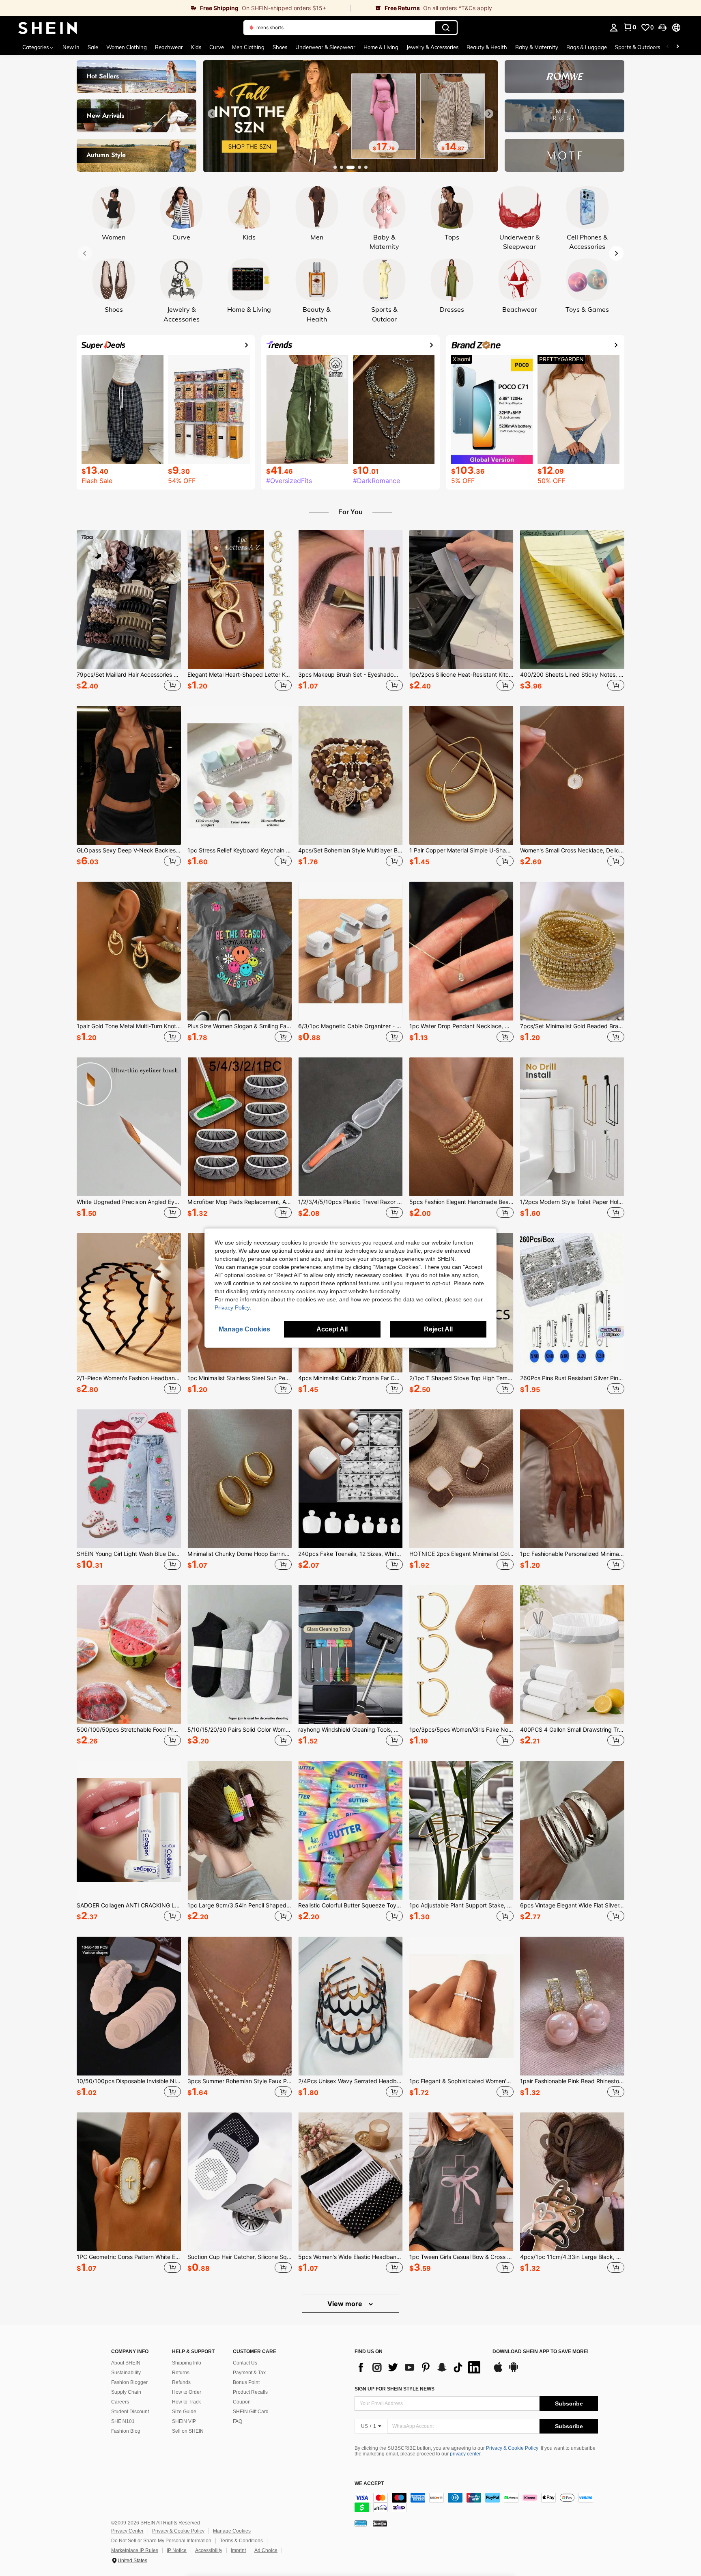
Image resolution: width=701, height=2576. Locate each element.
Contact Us (245, 2363)
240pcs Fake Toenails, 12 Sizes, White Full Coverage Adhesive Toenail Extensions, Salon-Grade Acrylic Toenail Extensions (350, 1554)
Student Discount (130, 2412)
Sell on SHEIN (188, 2431)
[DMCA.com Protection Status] (380, 2523)
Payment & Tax (249, 2373)
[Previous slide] (212, 114)
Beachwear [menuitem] (169, 47)
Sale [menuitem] (93, 47)
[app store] (498, 2371)
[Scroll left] (668, 47)
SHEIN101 (123, 2421)
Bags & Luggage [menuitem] (587, 47)
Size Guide (184, 2412)
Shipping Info (187, 2363)
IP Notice (177, 2550)
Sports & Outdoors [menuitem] (638, 47)
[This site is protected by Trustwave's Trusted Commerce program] (361, 2523)
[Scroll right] (677, 47)
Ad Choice (266, 2550)
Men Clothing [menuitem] (248, 47)
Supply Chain (126, 2392)
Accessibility (209, 2550)
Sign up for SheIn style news (395, 2389)
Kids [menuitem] (196, 47)
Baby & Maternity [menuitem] (537, 47)
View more (346, 2304)
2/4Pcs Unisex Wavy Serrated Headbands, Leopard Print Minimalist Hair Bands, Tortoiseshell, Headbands (350, 2081)
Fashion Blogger (129, 2382)
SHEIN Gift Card (251, 2412)
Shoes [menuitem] (280, 47)
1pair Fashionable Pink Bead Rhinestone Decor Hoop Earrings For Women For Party (572, 2081)
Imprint (238, 2550)
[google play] (514, 2371)
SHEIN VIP (184, 2421)
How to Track (186, 2402)
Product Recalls (250, 2392)
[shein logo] (48, 28)
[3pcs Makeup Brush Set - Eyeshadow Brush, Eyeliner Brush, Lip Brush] (350, 600)
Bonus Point (246, 2382)
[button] (662, 28)
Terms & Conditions (241, 2541)
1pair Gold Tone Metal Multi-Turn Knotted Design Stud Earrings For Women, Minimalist (129, 1026)
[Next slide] (489, 114)
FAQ (238, 2421)
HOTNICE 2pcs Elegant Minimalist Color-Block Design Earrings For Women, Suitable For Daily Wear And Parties (461, 1554)
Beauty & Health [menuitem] (487, 47)
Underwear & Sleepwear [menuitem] (325, 47)
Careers (120, 2402)
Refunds (181, 2382)
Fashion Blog (126, 2431)
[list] (419, 2367)
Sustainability (126, 2373)
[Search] (446, 28)
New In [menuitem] (71, 47)
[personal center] (614, 28)
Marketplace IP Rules (135, 2550)
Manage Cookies (232, 2531)
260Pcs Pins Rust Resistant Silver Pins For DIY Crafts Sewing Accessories (572, 1378)
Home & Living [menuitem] (381, 47)
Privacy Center (127, 2531)
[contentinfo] (476, 2503)
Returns (181, 2373)
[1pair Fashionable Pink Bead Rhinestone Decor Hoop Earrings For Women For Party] (572, 2006)
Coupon (242, 2402)
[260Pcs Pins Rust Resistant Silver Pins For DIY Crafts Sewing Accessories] (572, 1303)
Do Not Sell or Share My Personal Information (161, 2541)
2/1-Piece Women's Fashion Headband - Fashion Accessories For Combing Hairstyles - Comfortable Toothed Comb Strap (129, 1378)
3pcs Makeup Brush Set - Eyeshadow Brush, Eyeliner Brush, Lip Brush (350, 675)
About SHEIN (126, 2363)
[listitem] (129, 612)
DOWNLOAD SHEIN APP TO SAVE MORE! (541, 2352)
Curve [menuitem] (217, 47)
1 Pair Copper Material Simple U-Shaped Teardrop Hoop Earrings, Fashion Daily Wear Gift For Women (461, 850)
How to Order (187, 2392)
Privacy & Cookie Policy (512, 2448)
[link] (175, 8)
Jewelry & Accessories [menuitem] (432, 47)
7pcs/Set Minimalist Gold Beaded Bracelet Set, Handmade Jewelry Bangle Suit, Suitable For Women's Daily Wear (572, 1026)
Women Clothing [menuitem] (127, 47)
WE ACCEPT (369, 2484)
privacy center (465, 2454)
